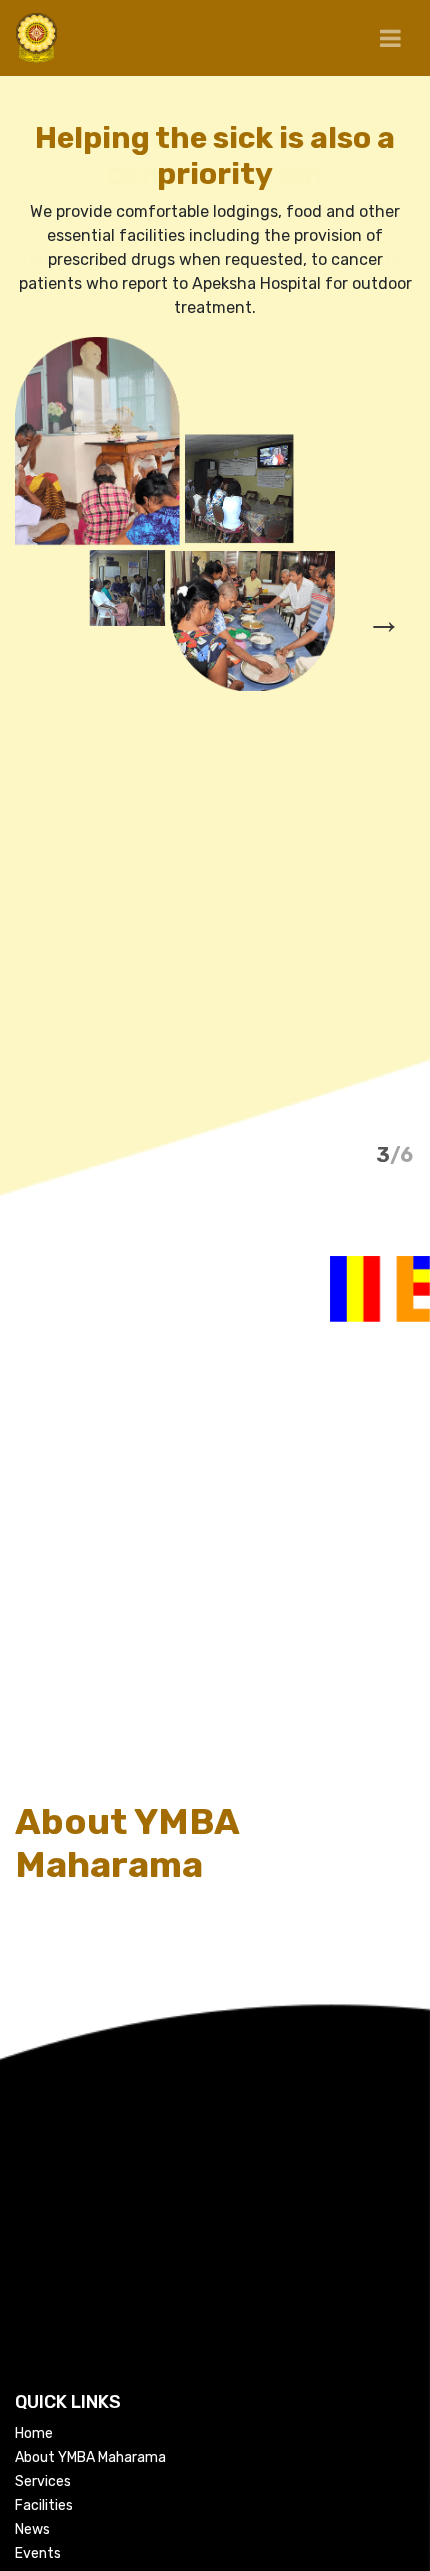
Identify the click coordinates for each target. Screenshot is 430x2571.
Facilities (44, 2505)
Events (38, 2553)
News (32, 2529)
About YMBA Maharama (90, 2457)
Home (34, 2433)
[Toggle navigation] (390, 38)
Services (43, 2481)
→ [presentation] (384, 620)
